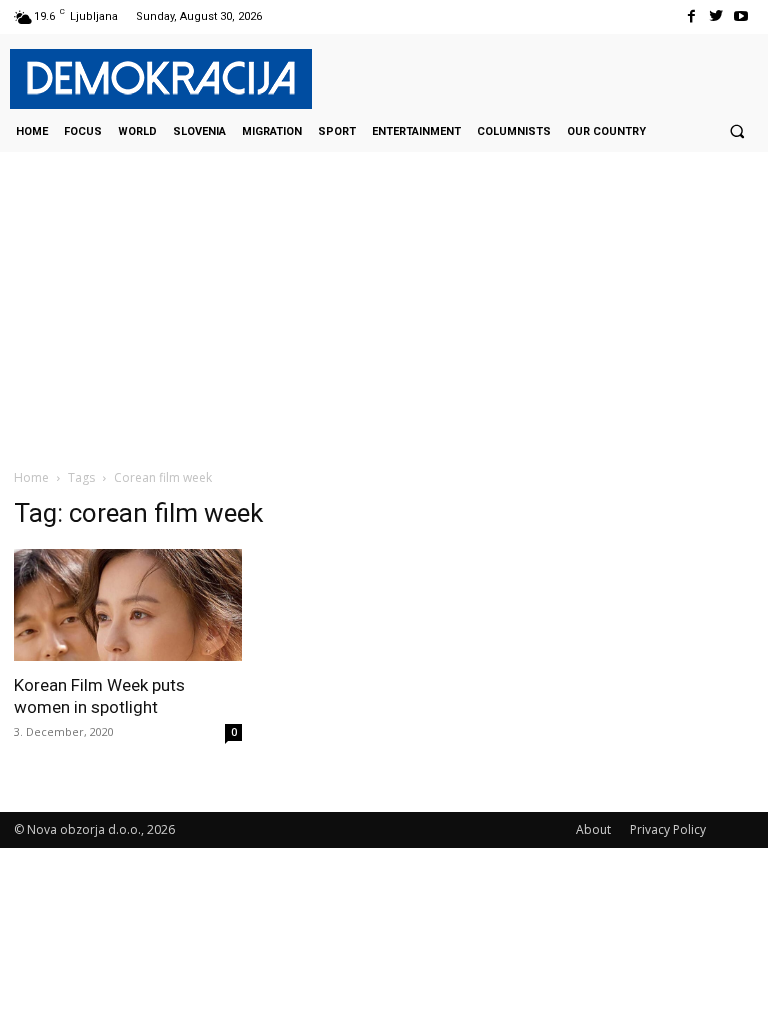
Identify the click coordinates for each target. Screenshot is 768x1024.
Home (31, 477)
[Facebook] (690, 16)
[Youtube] (741, 16)
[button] (737, 131)
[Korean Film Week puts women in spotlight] (128, 605)
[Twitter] (716, 16)
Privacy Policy (668, 829)
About (593, 829)
